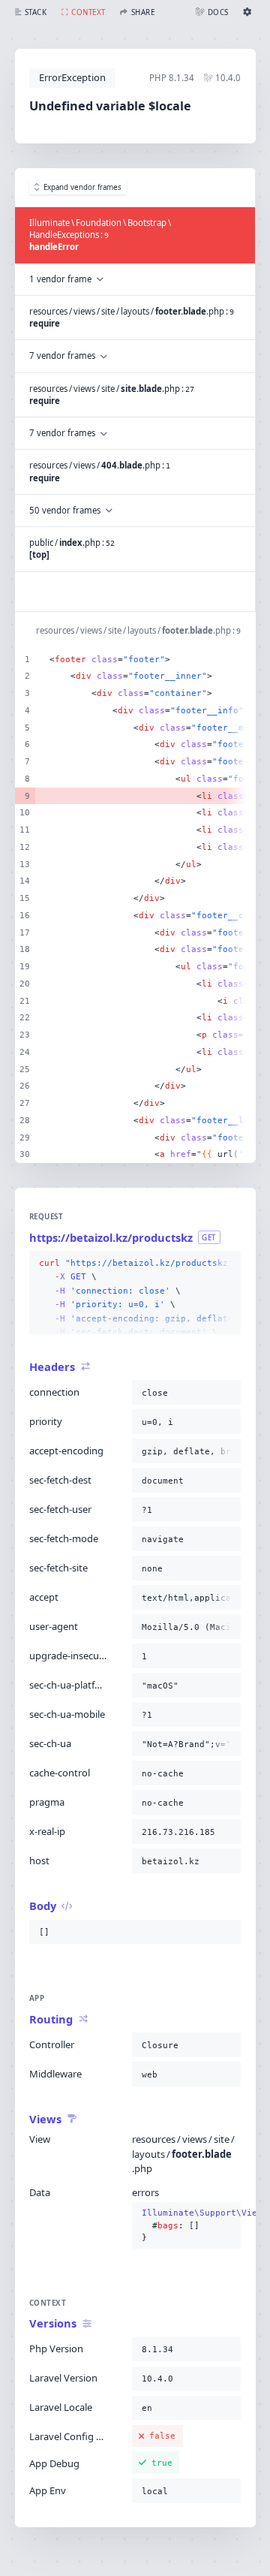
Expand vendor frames (82, 187)
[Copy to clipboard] (226, 1264)
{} (187, 2225)
